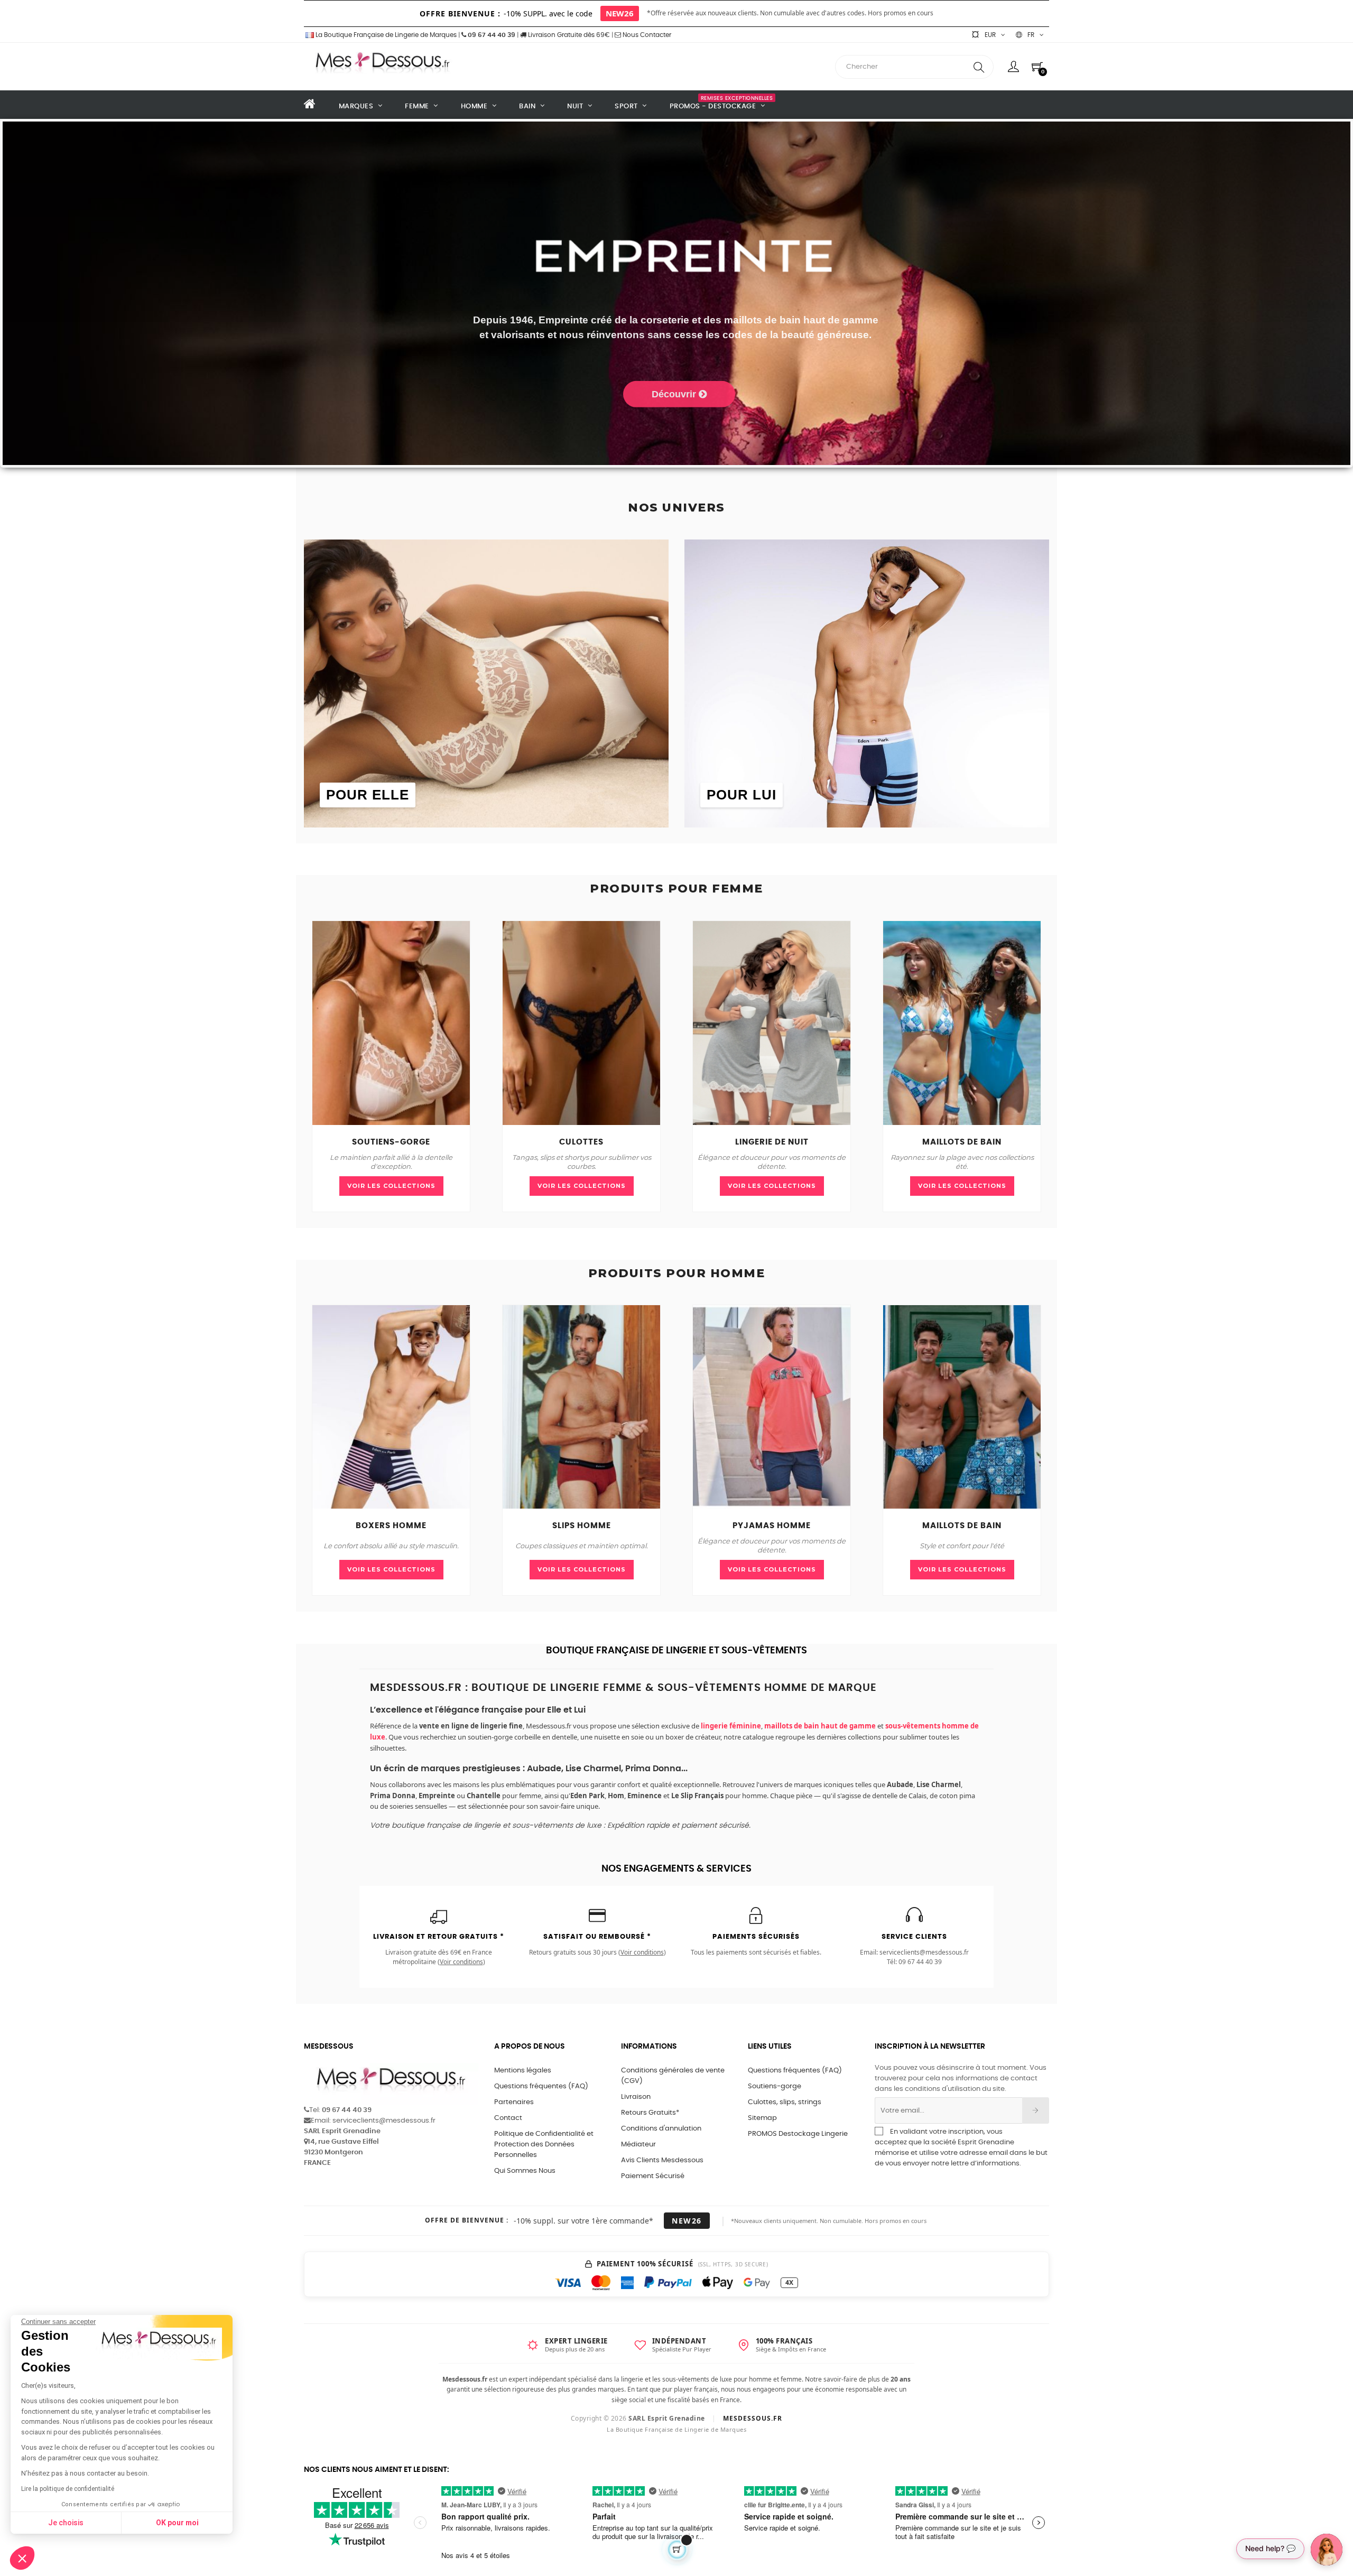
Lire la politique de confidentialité (68, 2489)
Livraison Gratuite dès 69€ (568, 35)
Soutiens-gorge (775, 2086)
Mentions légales (523, 2071)
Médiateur (638, 2145)
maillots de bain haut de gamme (820, 1726)
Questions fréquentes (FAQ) (541, 2086)
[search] (979, 67)
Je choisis (66, 2523)
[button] (22, 2558)
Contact (508, 2118)
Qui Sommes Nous (525, 2171)
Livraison (636, 2097)
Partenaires (514, 2102)
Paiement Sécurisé (653, 2176)
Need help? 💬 (1270, 2548)
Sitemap (762, 2118)
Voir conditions (461, 1962)
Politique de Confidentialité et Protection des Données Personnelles (544, 2145)
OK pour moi (177, 2523)
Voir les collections (391, 1186)
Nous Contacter (646, 35)
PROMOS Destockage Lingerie (798, 2134)
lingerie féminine (731, 1726)
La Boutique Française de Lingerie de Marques (385, 35)
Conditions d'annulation (661, 2129)
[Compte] (1013, 67)
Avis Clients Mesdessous (662, 2160)
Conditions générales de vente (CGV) (673, 2076)
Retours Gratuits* (650, 2113)
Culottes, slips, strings (785, 2102)
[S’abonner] (1036, 2110)
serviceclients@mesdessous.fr (924, 1952)
